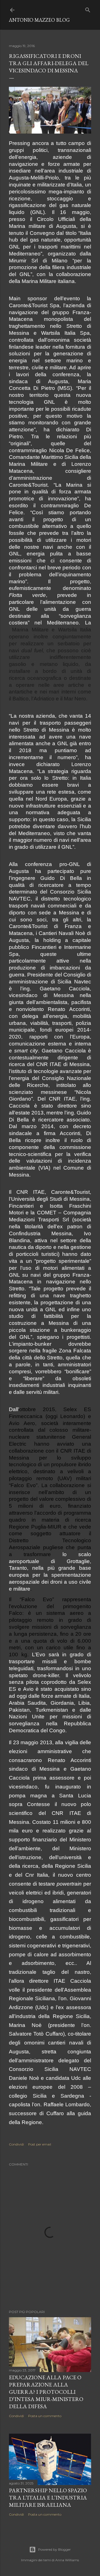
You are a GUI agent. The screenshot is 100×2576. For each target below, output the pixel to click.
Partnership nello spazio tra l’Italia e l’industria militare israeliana (48, 2498)
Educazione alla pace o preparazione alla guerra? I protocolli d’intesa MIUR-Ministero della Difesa (46, 2392)
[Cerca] (88, 9)
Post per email (40, 2144)
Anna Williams (67, 2560)
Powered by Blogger (54, 2549)
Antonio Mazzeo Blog (39, 20)
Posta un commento (45, 2416)
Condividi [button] (16, 2144)
